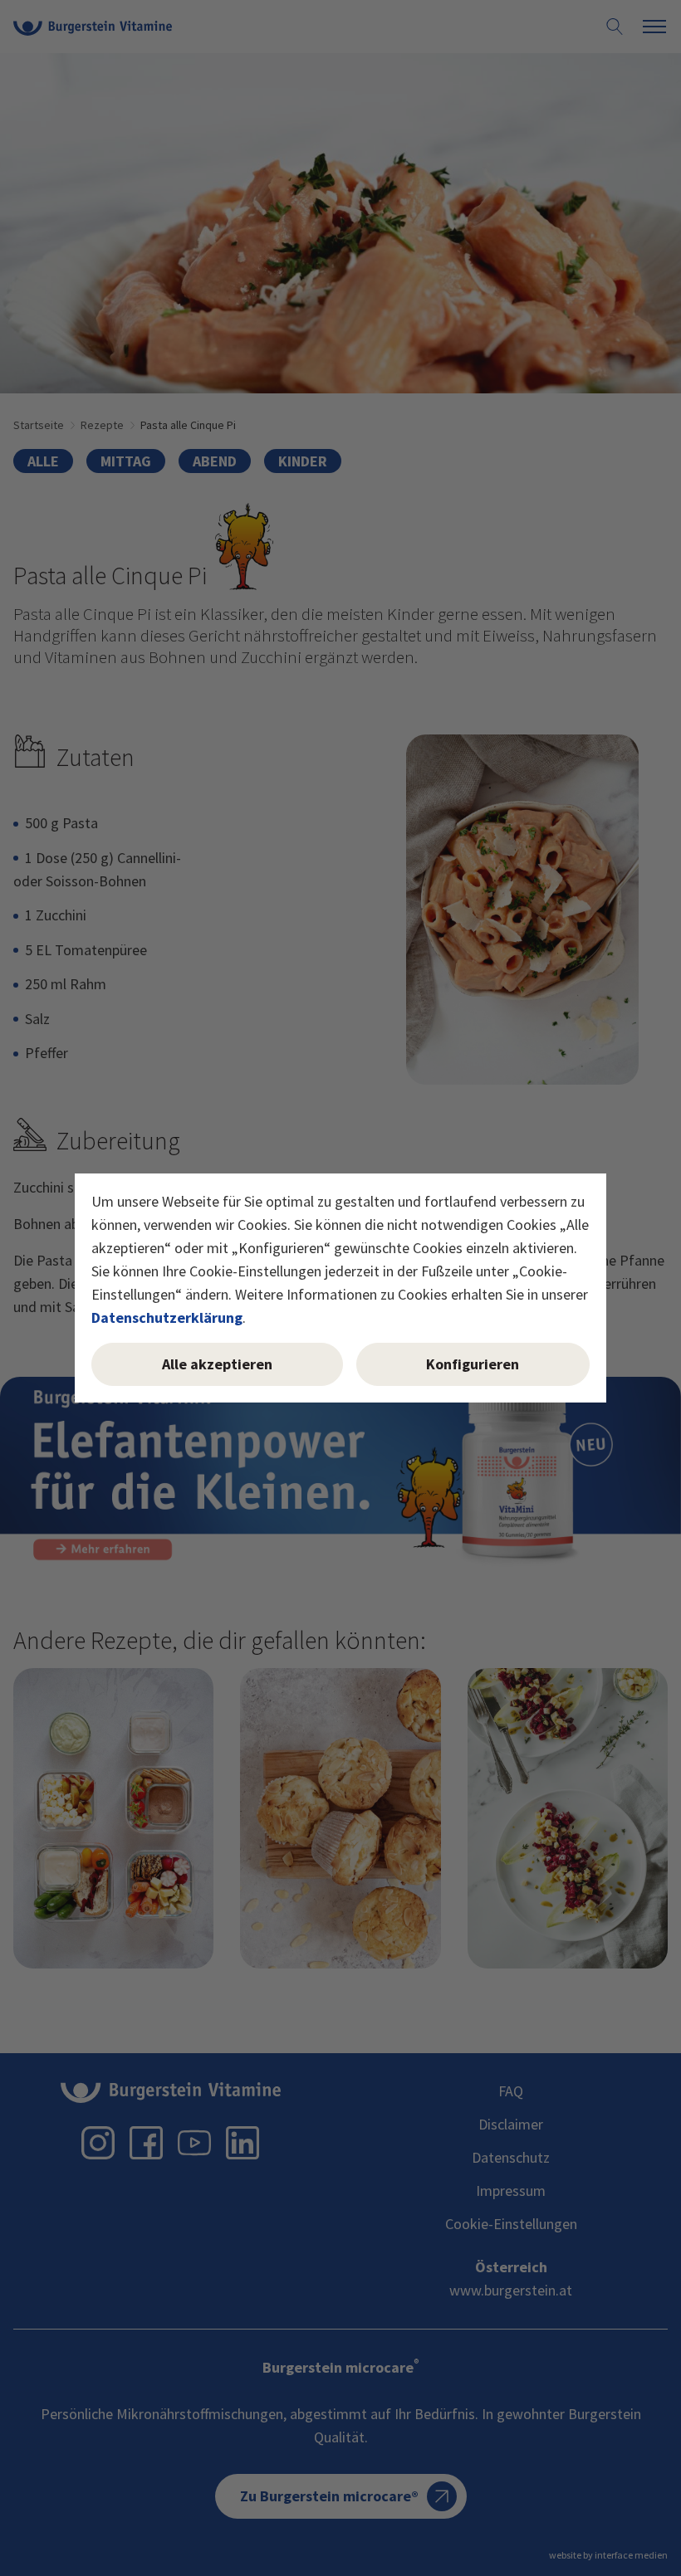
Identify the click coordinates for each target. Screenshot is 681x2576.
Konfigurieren (473, 1364)
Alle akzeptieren (217, 1364)
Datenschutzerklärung (167, 1317)
